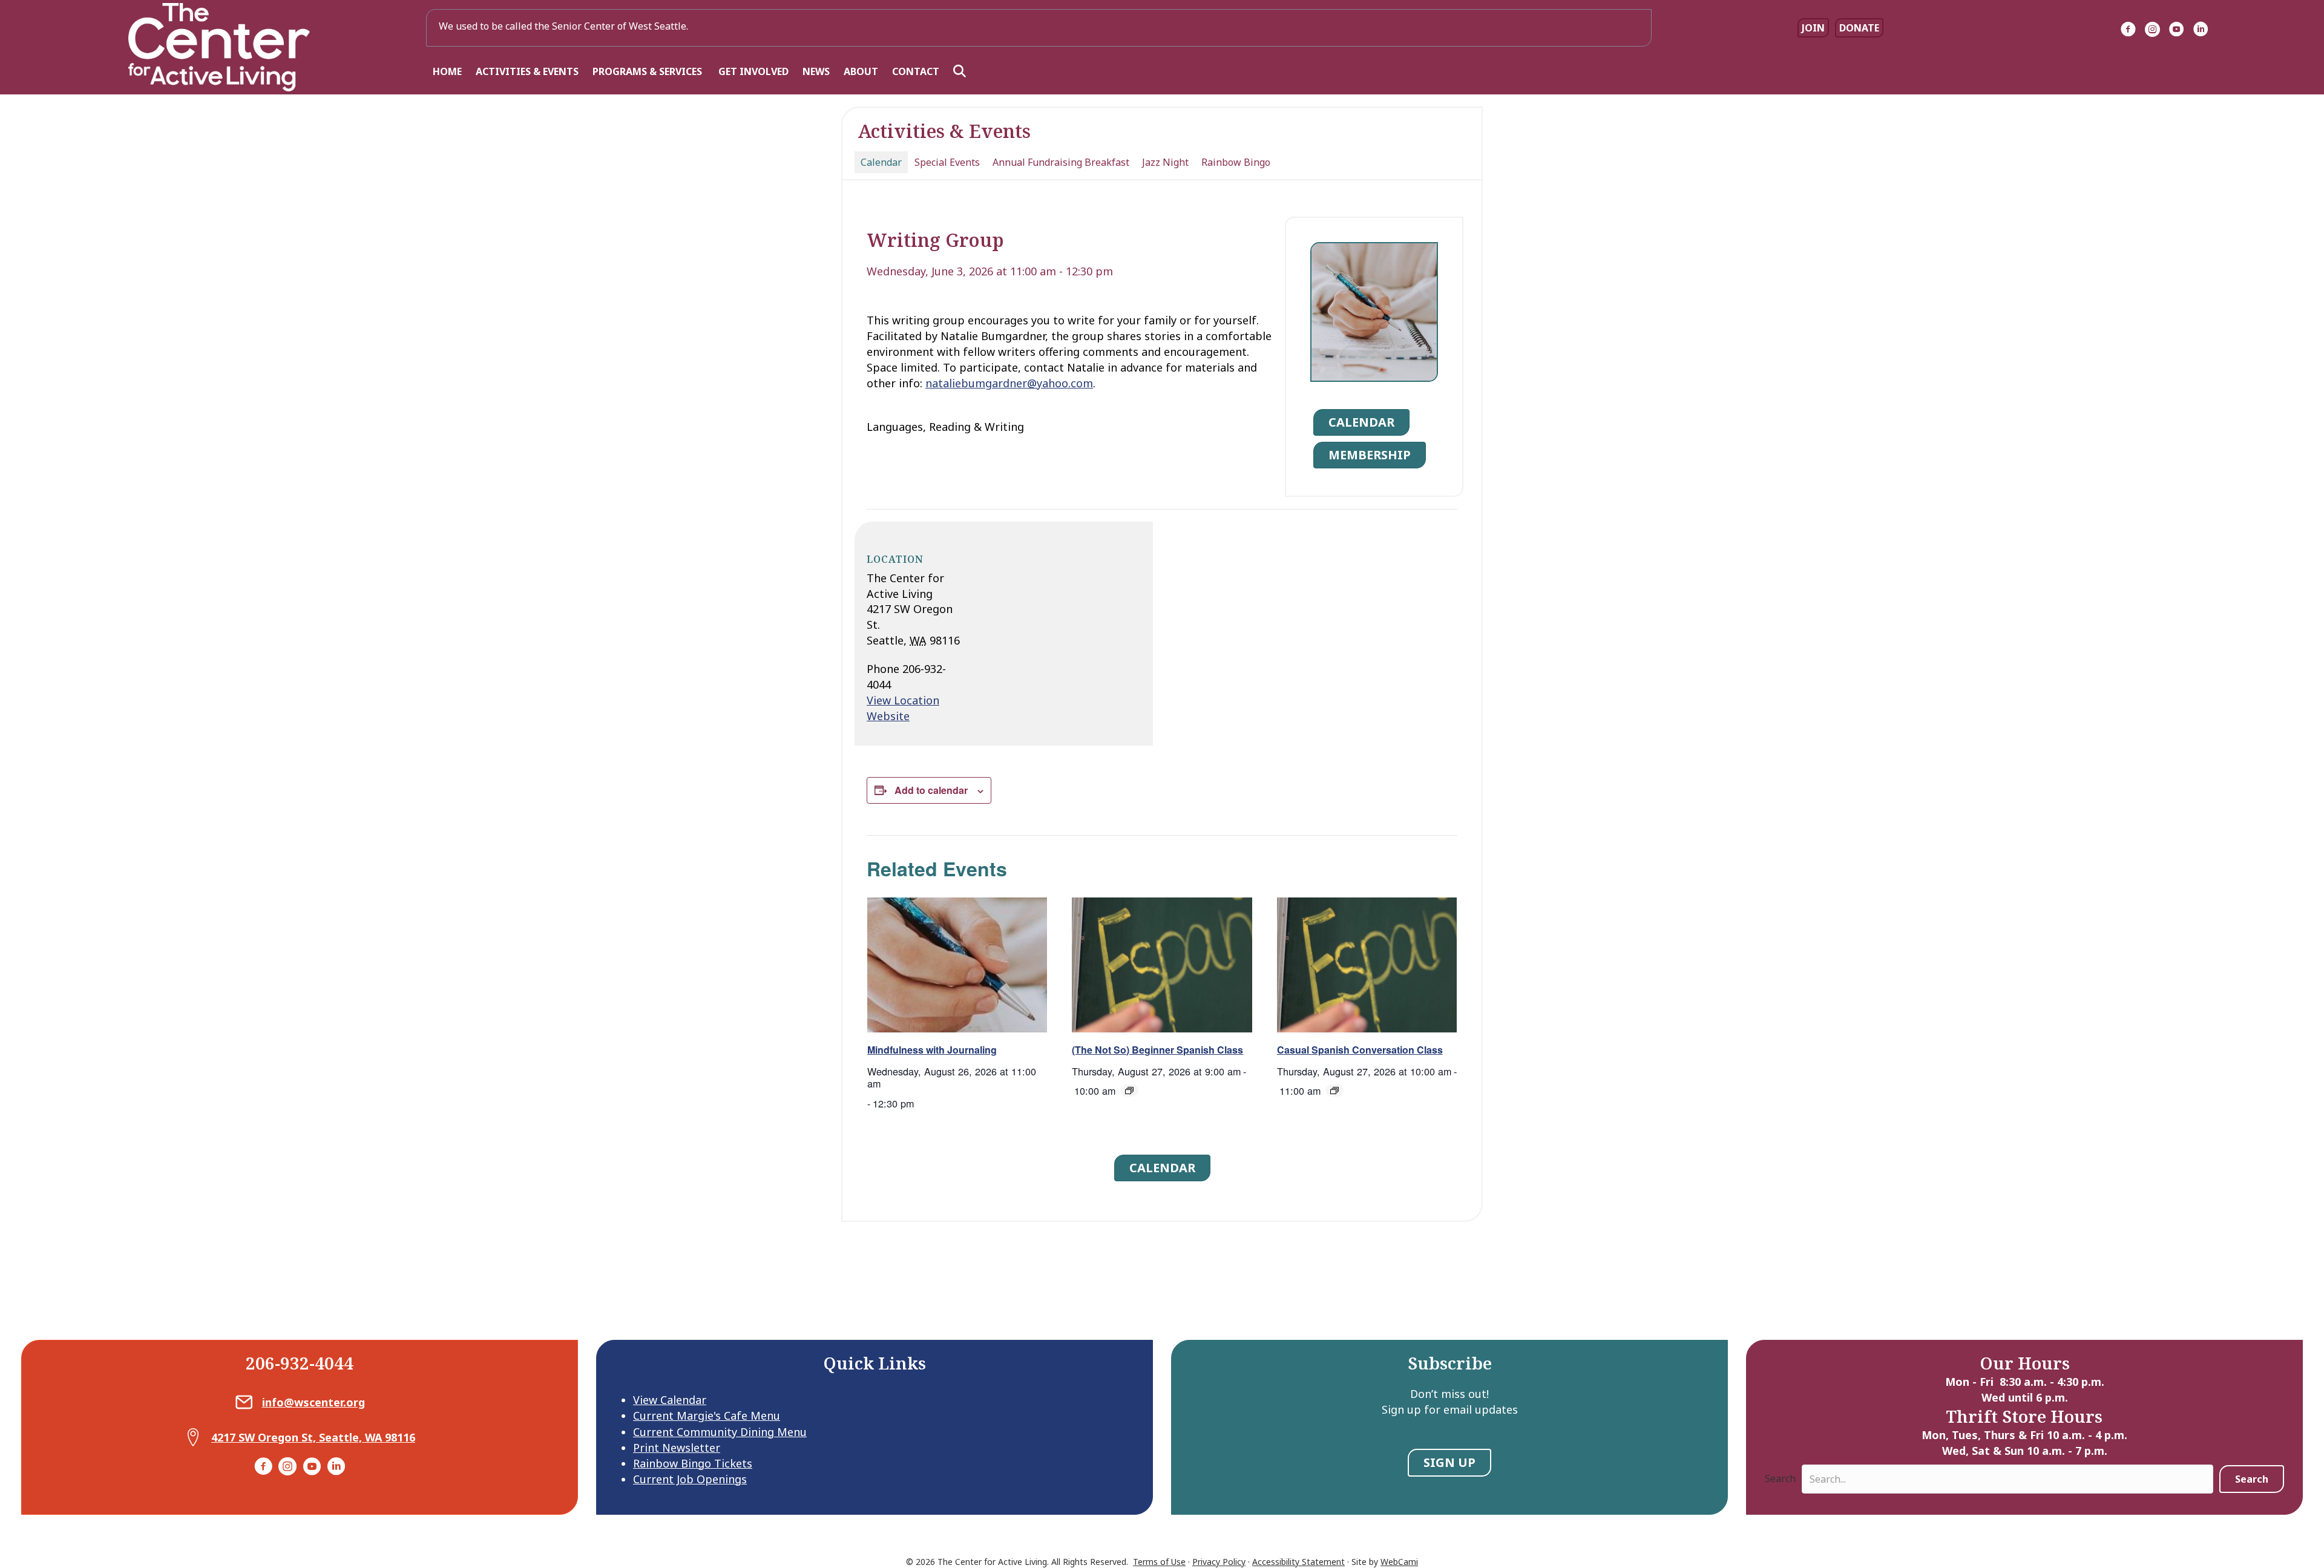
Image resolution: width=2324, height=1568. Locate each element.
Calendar (881, 162)
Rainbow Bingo (1236, 162)
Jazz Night (1165, 162)
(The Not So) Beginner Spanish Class (1157, 1050)
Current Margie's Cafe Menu (707, 1415)
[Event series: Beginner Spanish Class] (1129, 1091)
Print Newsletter (677, 1448)
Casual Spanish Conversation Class (1360, 1050)
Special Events (947, 162)
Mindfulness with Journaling (932, 1050)
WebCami (1399, 1562)
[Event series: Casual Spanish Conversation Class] (1334, 1091)
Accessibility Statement (1298, 1562)
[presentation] (957, 965)
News (816, 71)
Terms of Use (1159, 1562)
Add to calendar (931, 790)
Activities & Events (527, 71)
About (861, 71)
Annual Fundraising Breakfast (1061, 162)
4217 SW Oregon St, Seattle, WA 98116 (313, 1437)
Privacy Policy (1219, 1562)
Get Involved (753, 71)
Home (447, 71)
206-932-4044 (300, 1363)
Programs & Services (648, 71)
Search (1780, 1478)
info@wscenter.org (313, 1402)
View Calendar (670, 1400)
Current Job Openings (690, 1479)
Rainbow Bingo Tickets (693, 1463)
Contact (916, 71)
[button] (962, 72)
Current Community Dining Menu (720, 1432)
